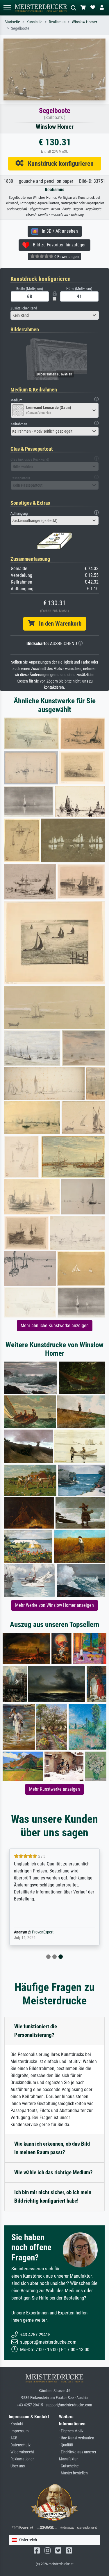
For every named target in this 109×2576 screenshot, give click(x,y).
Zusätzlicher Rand (24, 308)
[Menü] (7, 8)
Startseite (12, 22)
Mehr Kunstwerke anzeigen (54, 1789)
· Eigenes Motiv (71, 2431)
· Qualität (66, 2445)
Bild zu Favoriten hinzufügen (58, 245)
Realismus (57, 22)
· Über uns (17, 2466)
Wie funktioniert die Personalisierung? (36, 2031)
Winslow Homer (84, 22)
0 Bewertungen (66, 257)
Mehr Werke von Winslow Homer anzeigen (54, 1605)
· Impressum (19, 2431)
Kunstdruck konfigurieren (59, 163)
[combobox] (55, 315)
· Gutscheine (69, 2466)
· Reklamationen (22, 2459)
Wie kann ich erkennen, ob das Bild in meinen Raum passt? (52, 2148)
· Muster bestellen (73, 2473)
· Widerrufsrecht (21, 2452)
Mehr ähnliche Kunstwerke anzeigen (55, 1326)
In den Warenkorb (58, 624)
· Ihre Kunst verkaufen (77, 2438)
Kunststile (34, 22)
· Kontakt (16, 2424)
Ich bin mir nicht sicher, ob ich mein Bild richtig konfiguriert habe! (53, 2196)
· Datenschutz (20, 2445)
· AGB (13, 2438)
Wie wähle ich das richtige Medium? (53, 2172)
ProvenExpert (43, 1932)
